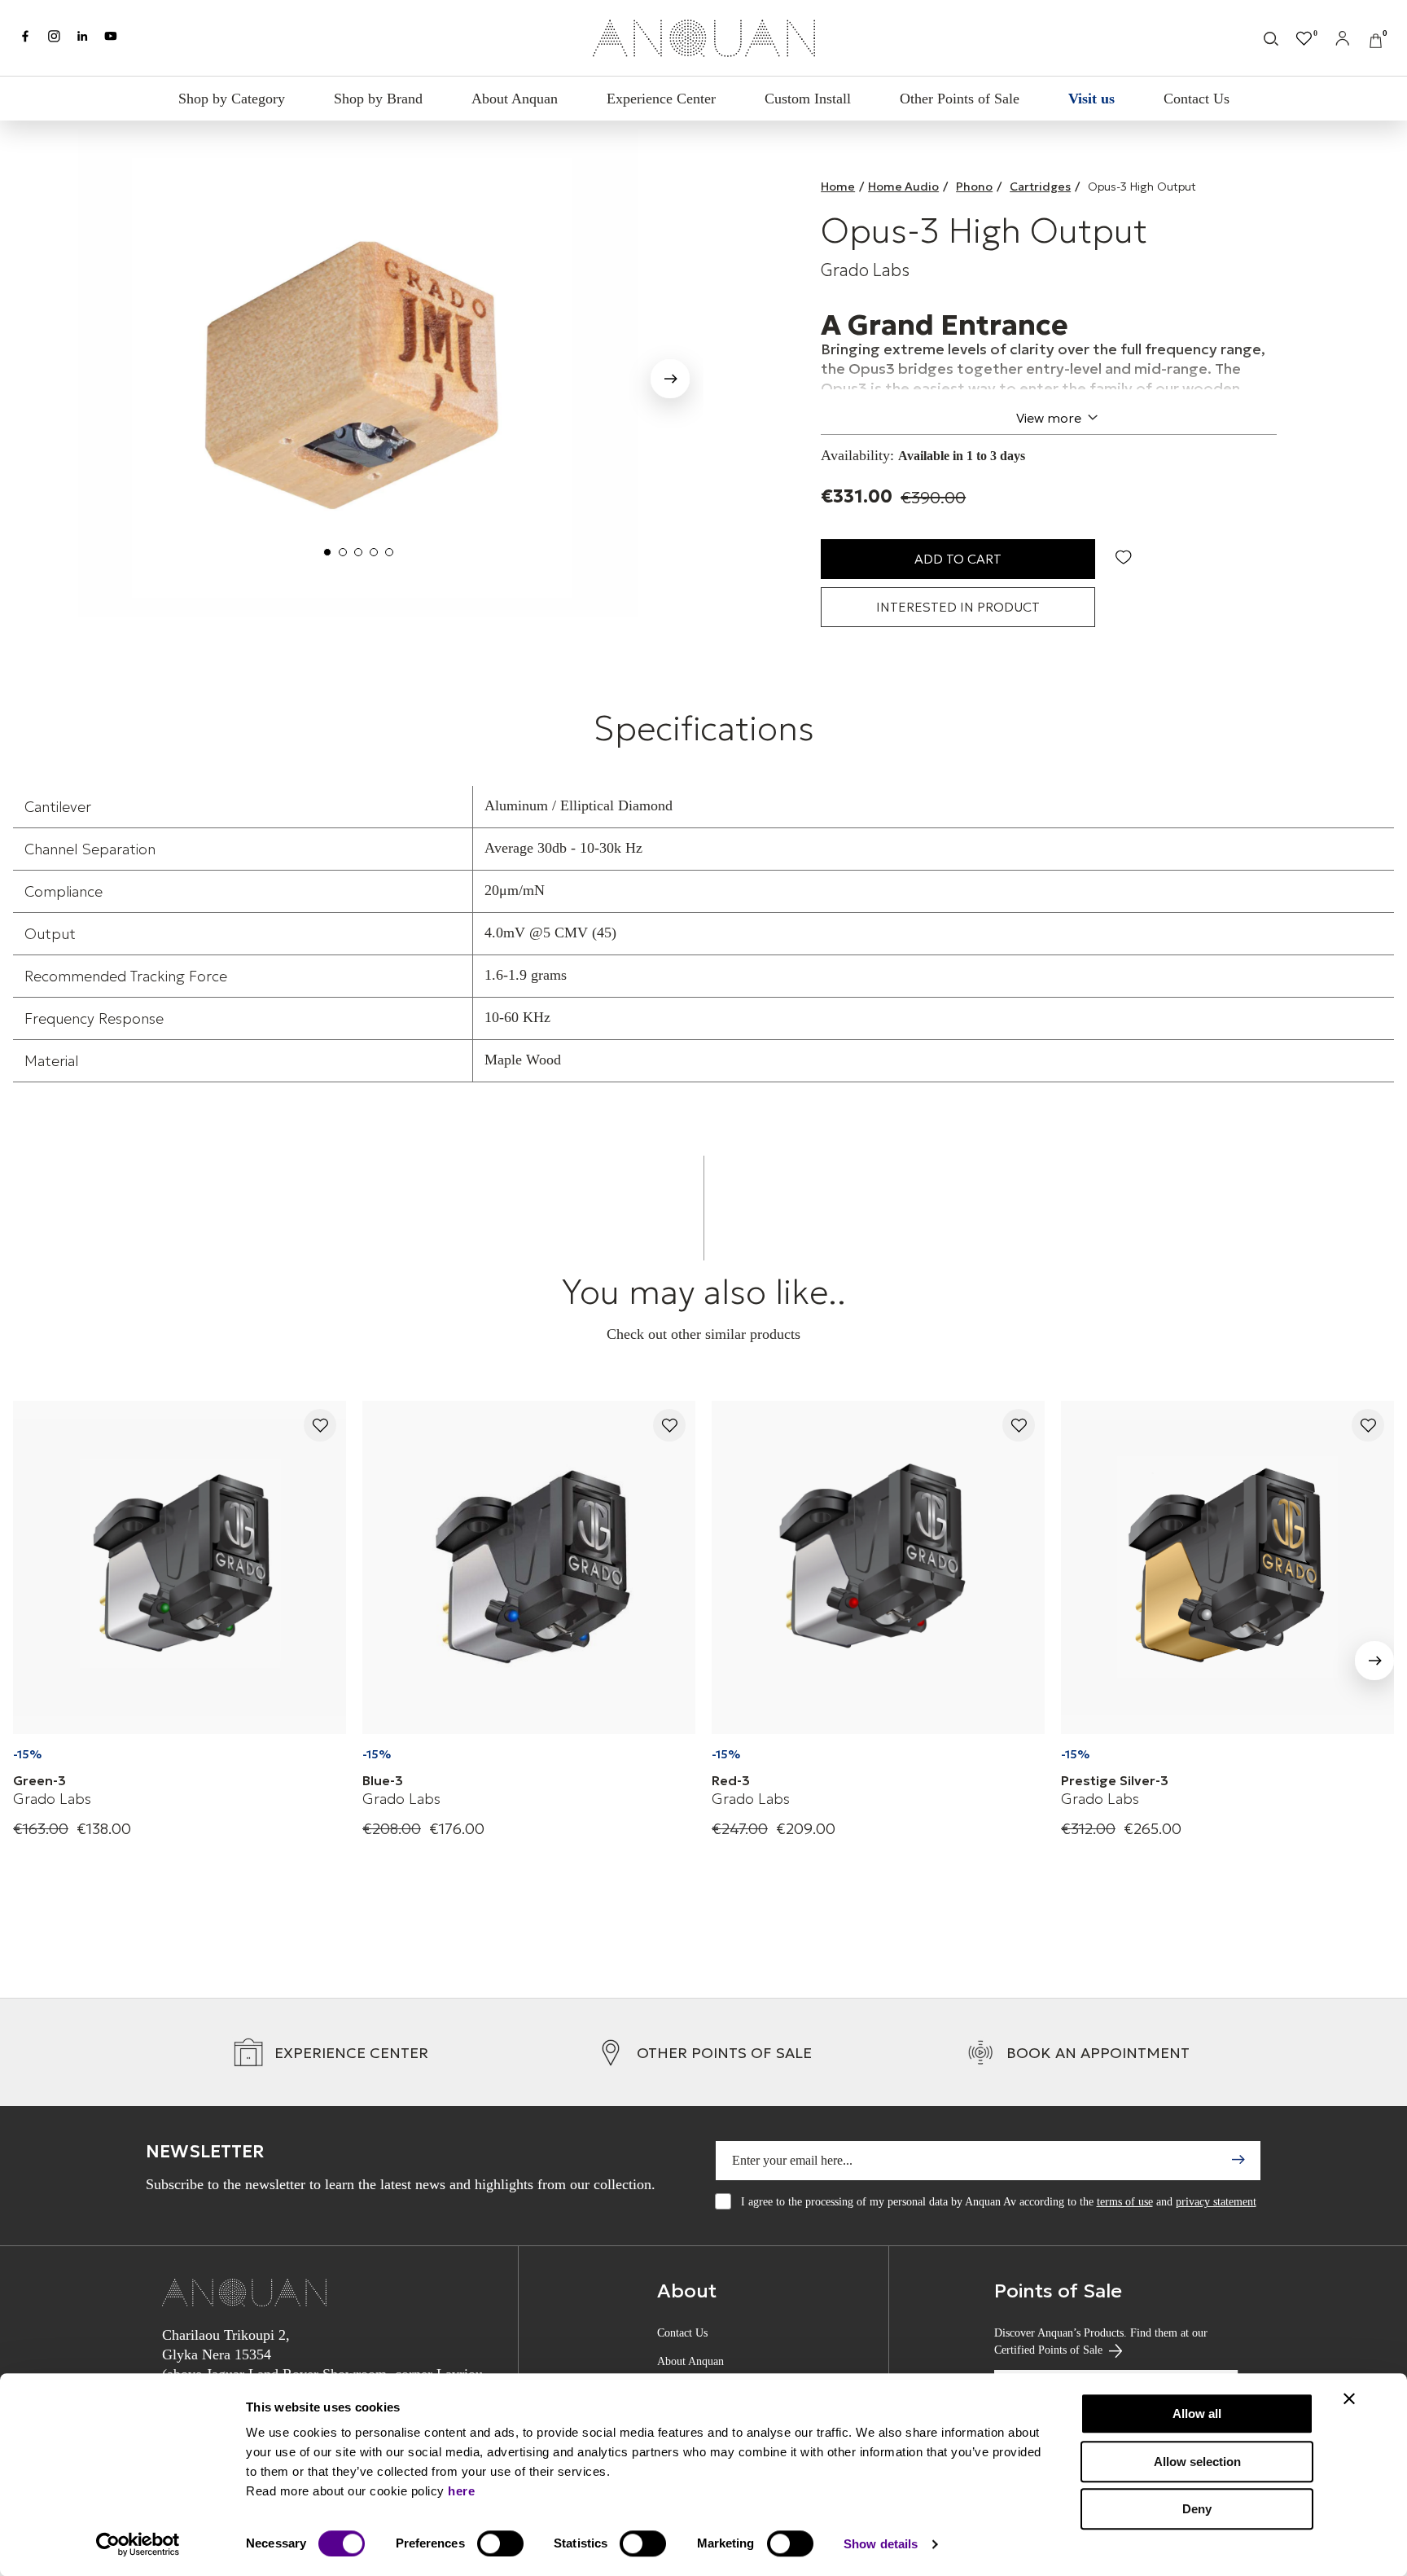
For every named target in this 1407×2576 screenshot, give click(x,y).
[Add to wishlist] (320, 1426)
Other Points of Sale (960, 99)
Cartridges (1040, 187)
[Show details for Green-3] (180, 1567)
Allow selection (1197, 2462)
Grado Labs (865, 270)
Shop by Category (232, 99)
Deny (1197, 2509)
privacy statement (1216, 2202)
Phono (974, 187)
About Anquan (515, 99)
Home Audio (903, 187)
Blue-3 (383, 1780)
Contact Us (1197, 99)
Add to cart (958, 559)
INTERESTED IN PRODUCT (958, 607)
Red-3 (731, 1780)
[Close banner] (1349, 2398)
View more (1049, 418)
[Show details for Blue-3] (529, 1567)
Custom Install (808, 99)
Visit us (1091, 99)
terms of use (1125, 2202)
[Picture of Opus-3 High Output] (358, 373)
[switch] (500, 2543)
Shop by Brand (378, 99)
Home (838, 187)
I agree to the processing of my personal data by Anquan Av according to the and (999, 2202)
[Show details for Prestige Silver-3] (1227, 1567)
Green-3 (39, 1780)
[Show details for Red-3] (878, 1567)
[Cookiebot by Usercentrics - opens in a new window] (138, 2544)
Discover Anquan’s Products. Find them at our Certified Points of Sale (1101, 2341)
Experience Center (661, 99)
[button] (670, 382)
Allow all (1197, 2414)
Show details (881, 2544)
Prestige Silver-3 (1115, 1780)
